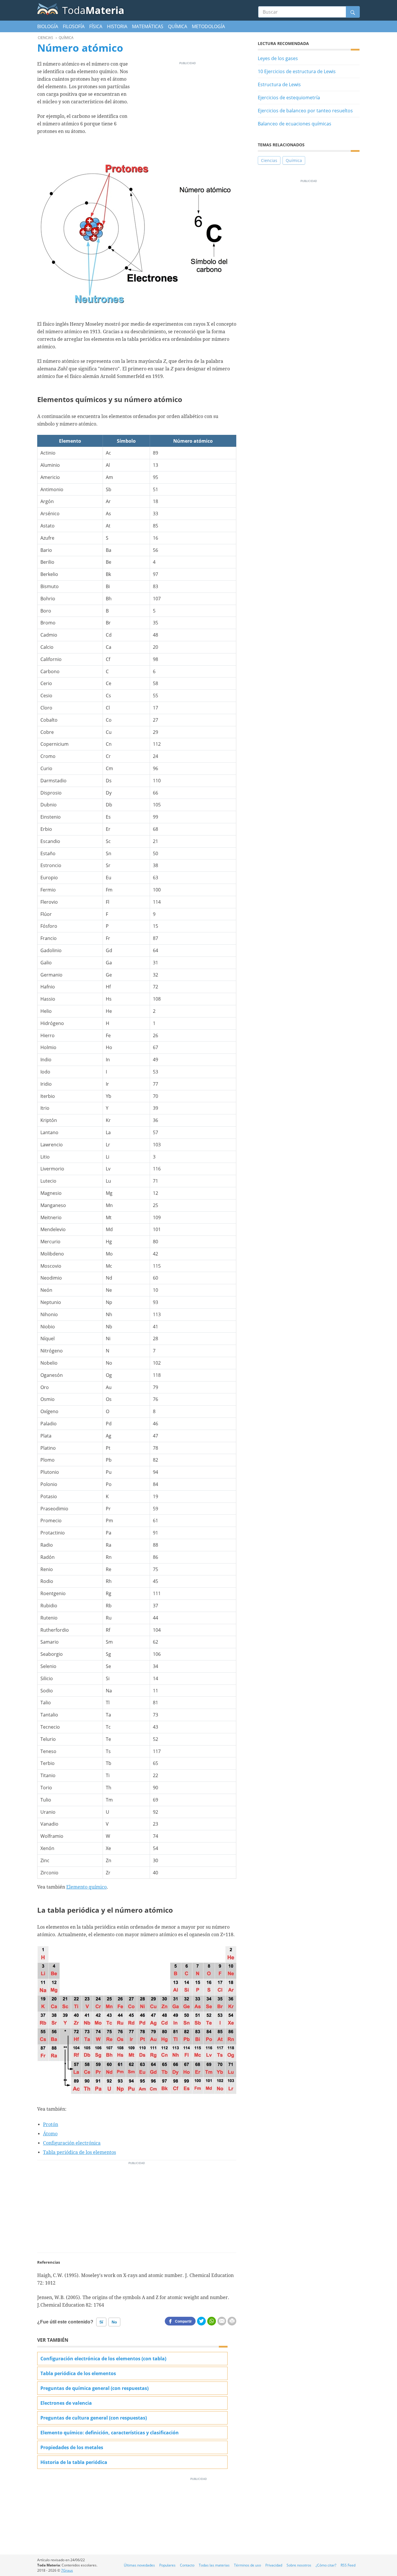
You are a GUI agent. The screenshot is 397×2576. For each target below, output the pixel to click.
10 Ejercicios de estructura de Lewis (297, 71)
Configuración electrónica (72, 2143)
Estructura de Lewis (279, 84)
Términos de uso (247, 2565)
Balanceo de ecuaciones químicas (295, 124)
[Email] (222, 2321)
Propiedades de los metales (72, 2447)
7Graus (67, 2570)
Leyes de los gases (278, 58)
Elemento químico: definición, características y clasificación (110, 2433)
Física (96, 26)
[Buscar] (353, 12)
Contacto (187, 2565)
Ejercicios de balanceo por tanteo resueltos (305, 111)
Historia (117, 26)
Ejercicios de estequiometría (289, 98)
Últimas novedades (139, 2565)
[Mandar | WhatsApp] (212, 2321)
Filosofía (74, 26)
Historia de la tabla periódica (74, 2462)
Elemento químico (86, 1887)
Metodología (208, 26)
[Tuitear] (201, 2321)
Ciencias (269, 160)
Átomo (50, 2134)
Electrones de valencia (66, 2403)
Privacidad (274, 2565)
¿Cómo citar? (326, 2565)
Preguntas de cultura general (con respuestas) (94, 2418)
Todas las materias (214, 2565)
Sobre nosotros (299, 2565)
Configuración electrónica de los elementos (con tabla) (103, 2359)
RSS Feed (348, 2565)
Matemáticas (148, 26)
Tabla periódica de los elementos (79, 2152)
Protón (51, 2124)
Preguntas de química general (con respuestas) (94, 2388)
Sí (101, 2322)
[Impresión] (232, 2321)
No (114, 2322)
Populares (167, 2565)
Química (178, 26)
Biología (48, 26)
